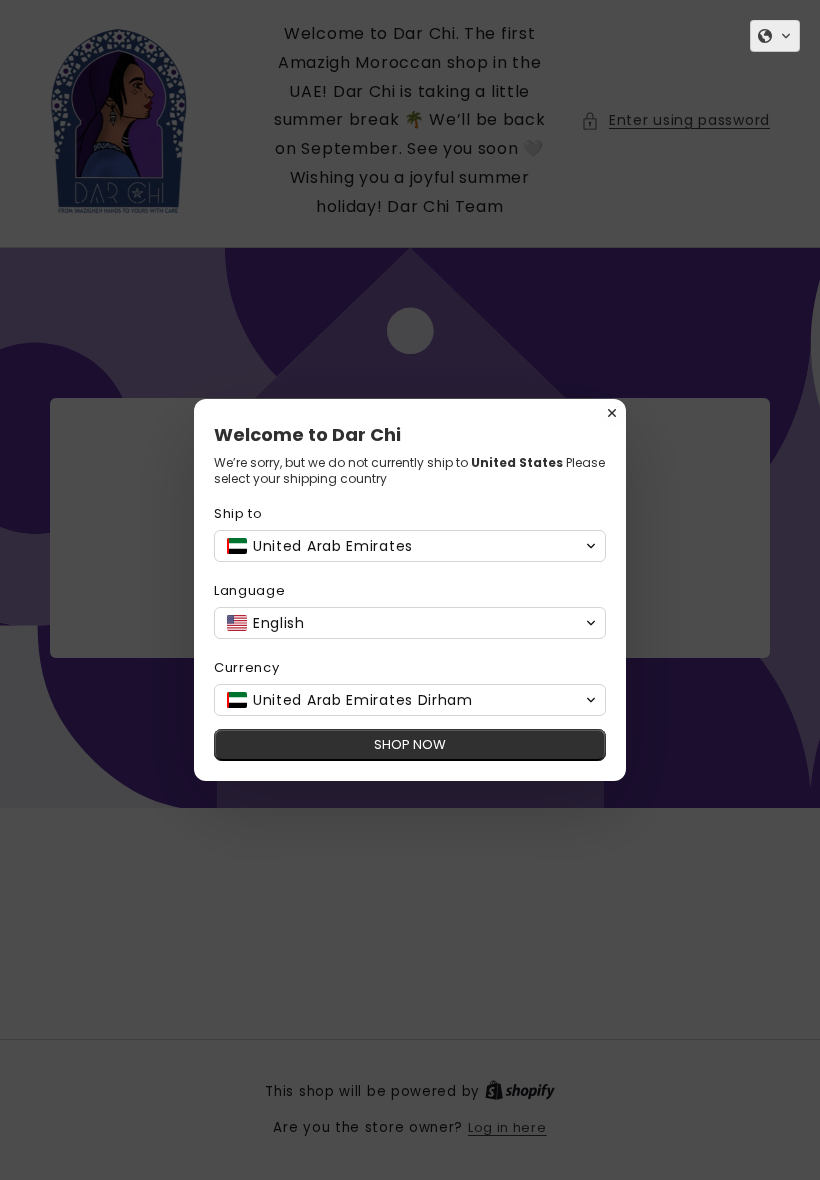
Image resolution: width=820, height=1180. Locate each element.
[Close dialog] (612, 413)
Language (250, 590)
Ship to (238, 513)
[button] (775, 36)
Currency (247, 667)
